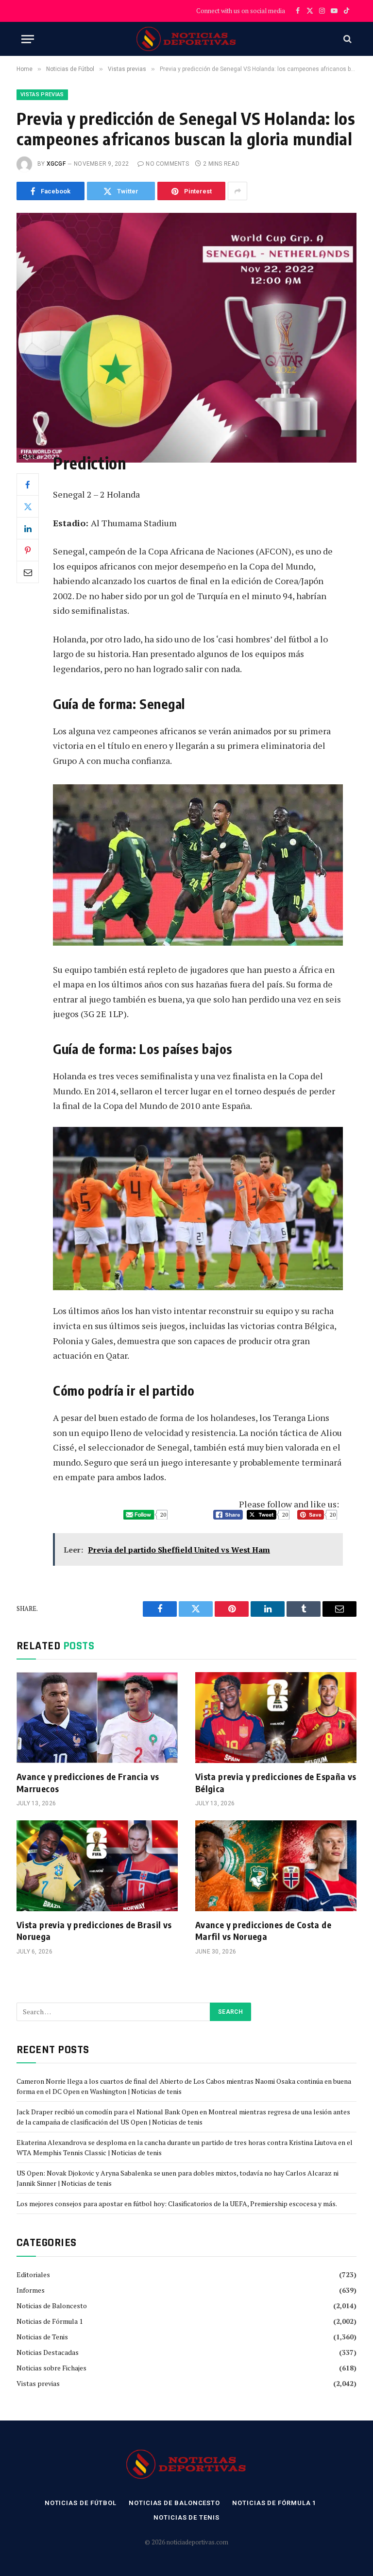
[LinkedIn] (28, 528)
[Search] (347, 39)
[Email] (28, 572)
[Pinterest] (28, 550)
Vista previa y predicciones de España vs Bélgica (276, 1782)
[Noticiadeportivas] (187, 39)
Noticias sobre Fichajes (51, 2368)
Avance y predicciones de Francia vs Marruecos (88, 1782)
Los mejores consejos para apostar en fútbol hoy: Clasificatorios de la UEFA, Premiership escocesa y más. (177, 2204)
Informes (31, 2290)
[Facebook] (28, 484)
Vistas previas (42, 95)
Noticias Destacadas (48, 2352)
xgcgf (56, 164)
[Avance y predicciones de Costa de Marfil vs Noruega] (276, 1866)
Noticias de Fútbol (81, 2503)
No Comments (167, 164)
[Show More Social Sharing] (237, 191)
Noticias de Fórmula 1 (50, 2321)
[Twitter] (28, 506)
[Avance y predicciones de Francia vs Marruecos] (97, 1718)
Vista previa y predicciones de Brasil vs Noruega (94, 1930)
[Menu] (28, 39)
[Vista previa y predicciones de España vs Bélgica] (276, 1718)
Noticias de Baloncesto (52, 2306)
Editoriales (33, 2274)
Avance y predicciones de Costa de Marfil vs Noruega (263, 1930)
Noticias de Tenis (42, 2337)
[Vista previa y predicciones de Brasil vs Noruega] (97, 1866)
